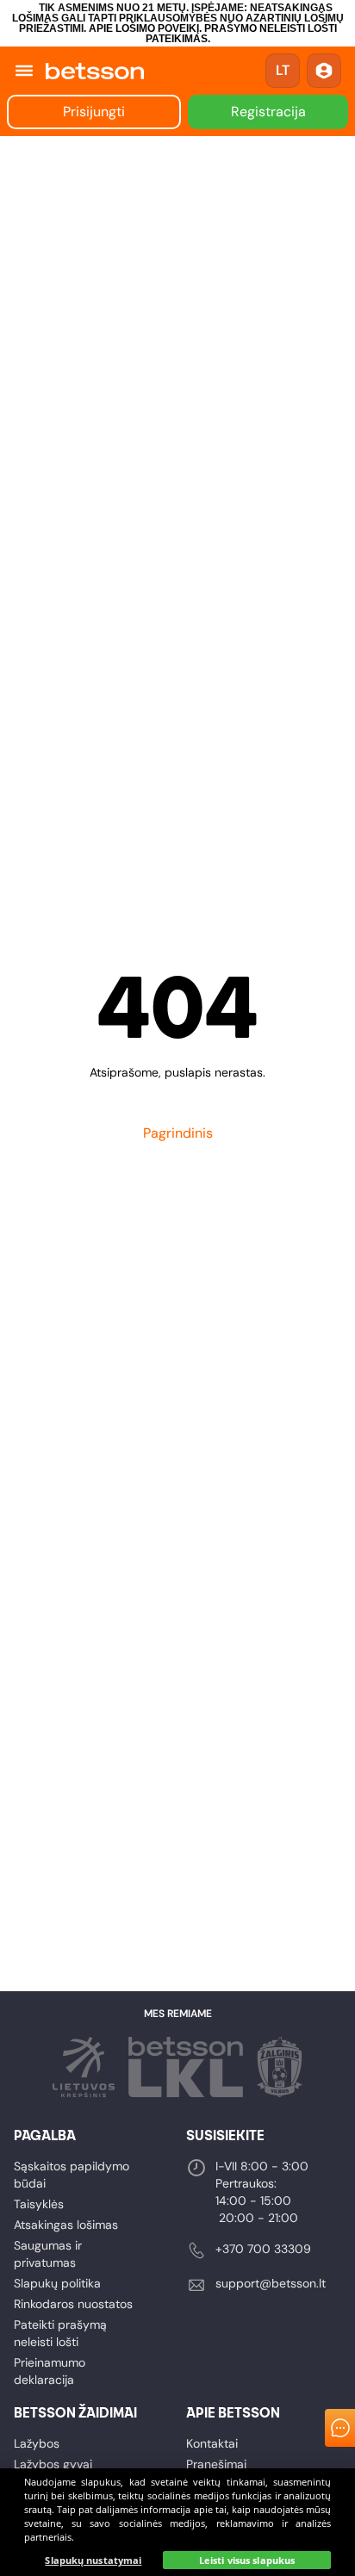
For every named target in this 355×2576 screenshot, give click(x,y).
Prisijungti (94, 112)
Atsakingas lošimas (66, 2225)
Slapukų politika (57, 2283)
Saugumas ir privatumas (48, 2254)
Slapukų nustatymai (93, 2560)
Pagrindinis (178, 1133)
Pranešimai (216, 2464)
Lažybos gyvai (53, 2464)
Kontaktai (212, 2443)
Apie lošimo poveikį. (145, 28)
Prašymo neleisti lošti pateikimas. (241, 34)
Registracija (268, 112)
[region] (177, 2522)
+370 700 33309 (263, 2249)
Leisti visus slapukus (247, 2560)
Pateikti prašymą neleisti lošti (60, 2333)
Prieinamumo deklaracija (50, 2371)
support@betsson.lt (271, 2283)
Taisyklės (39, 2204)
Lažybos (37, 2443)
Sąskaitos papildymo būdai (72, 2175)
